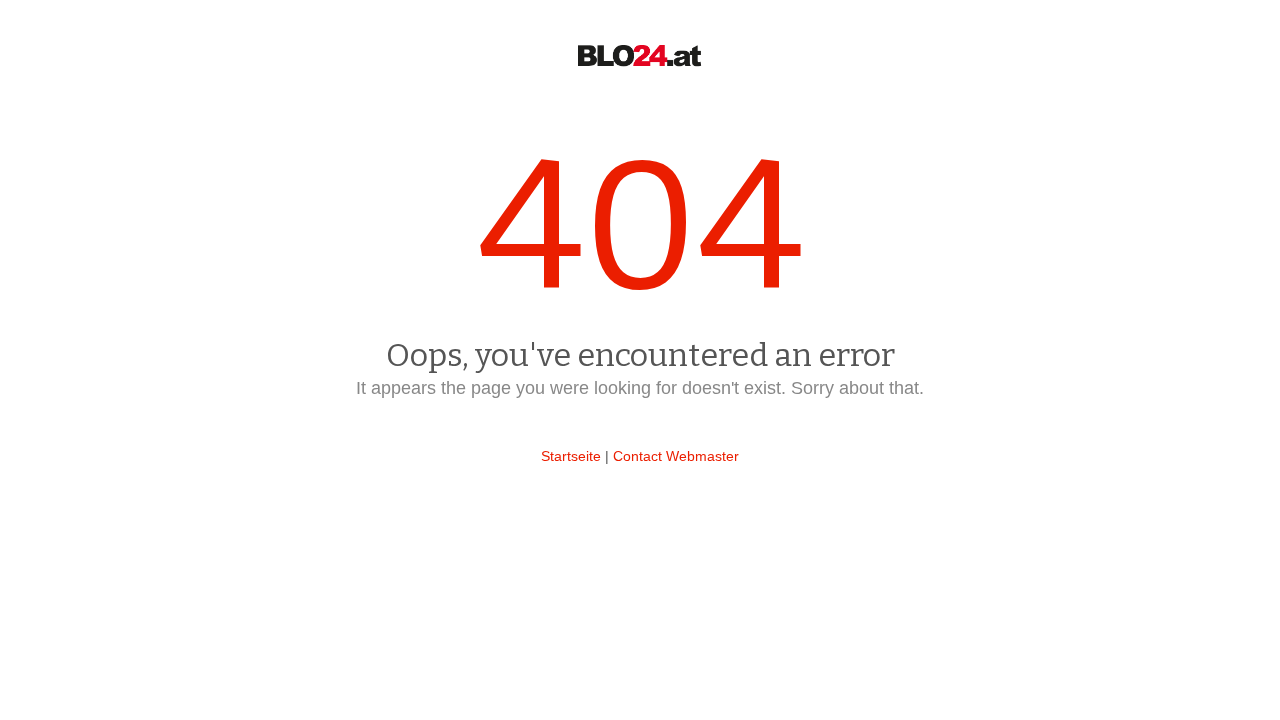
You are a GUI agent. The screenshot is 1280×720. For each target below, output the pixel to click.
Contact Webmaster (676, 456)
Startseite (571, 456)
